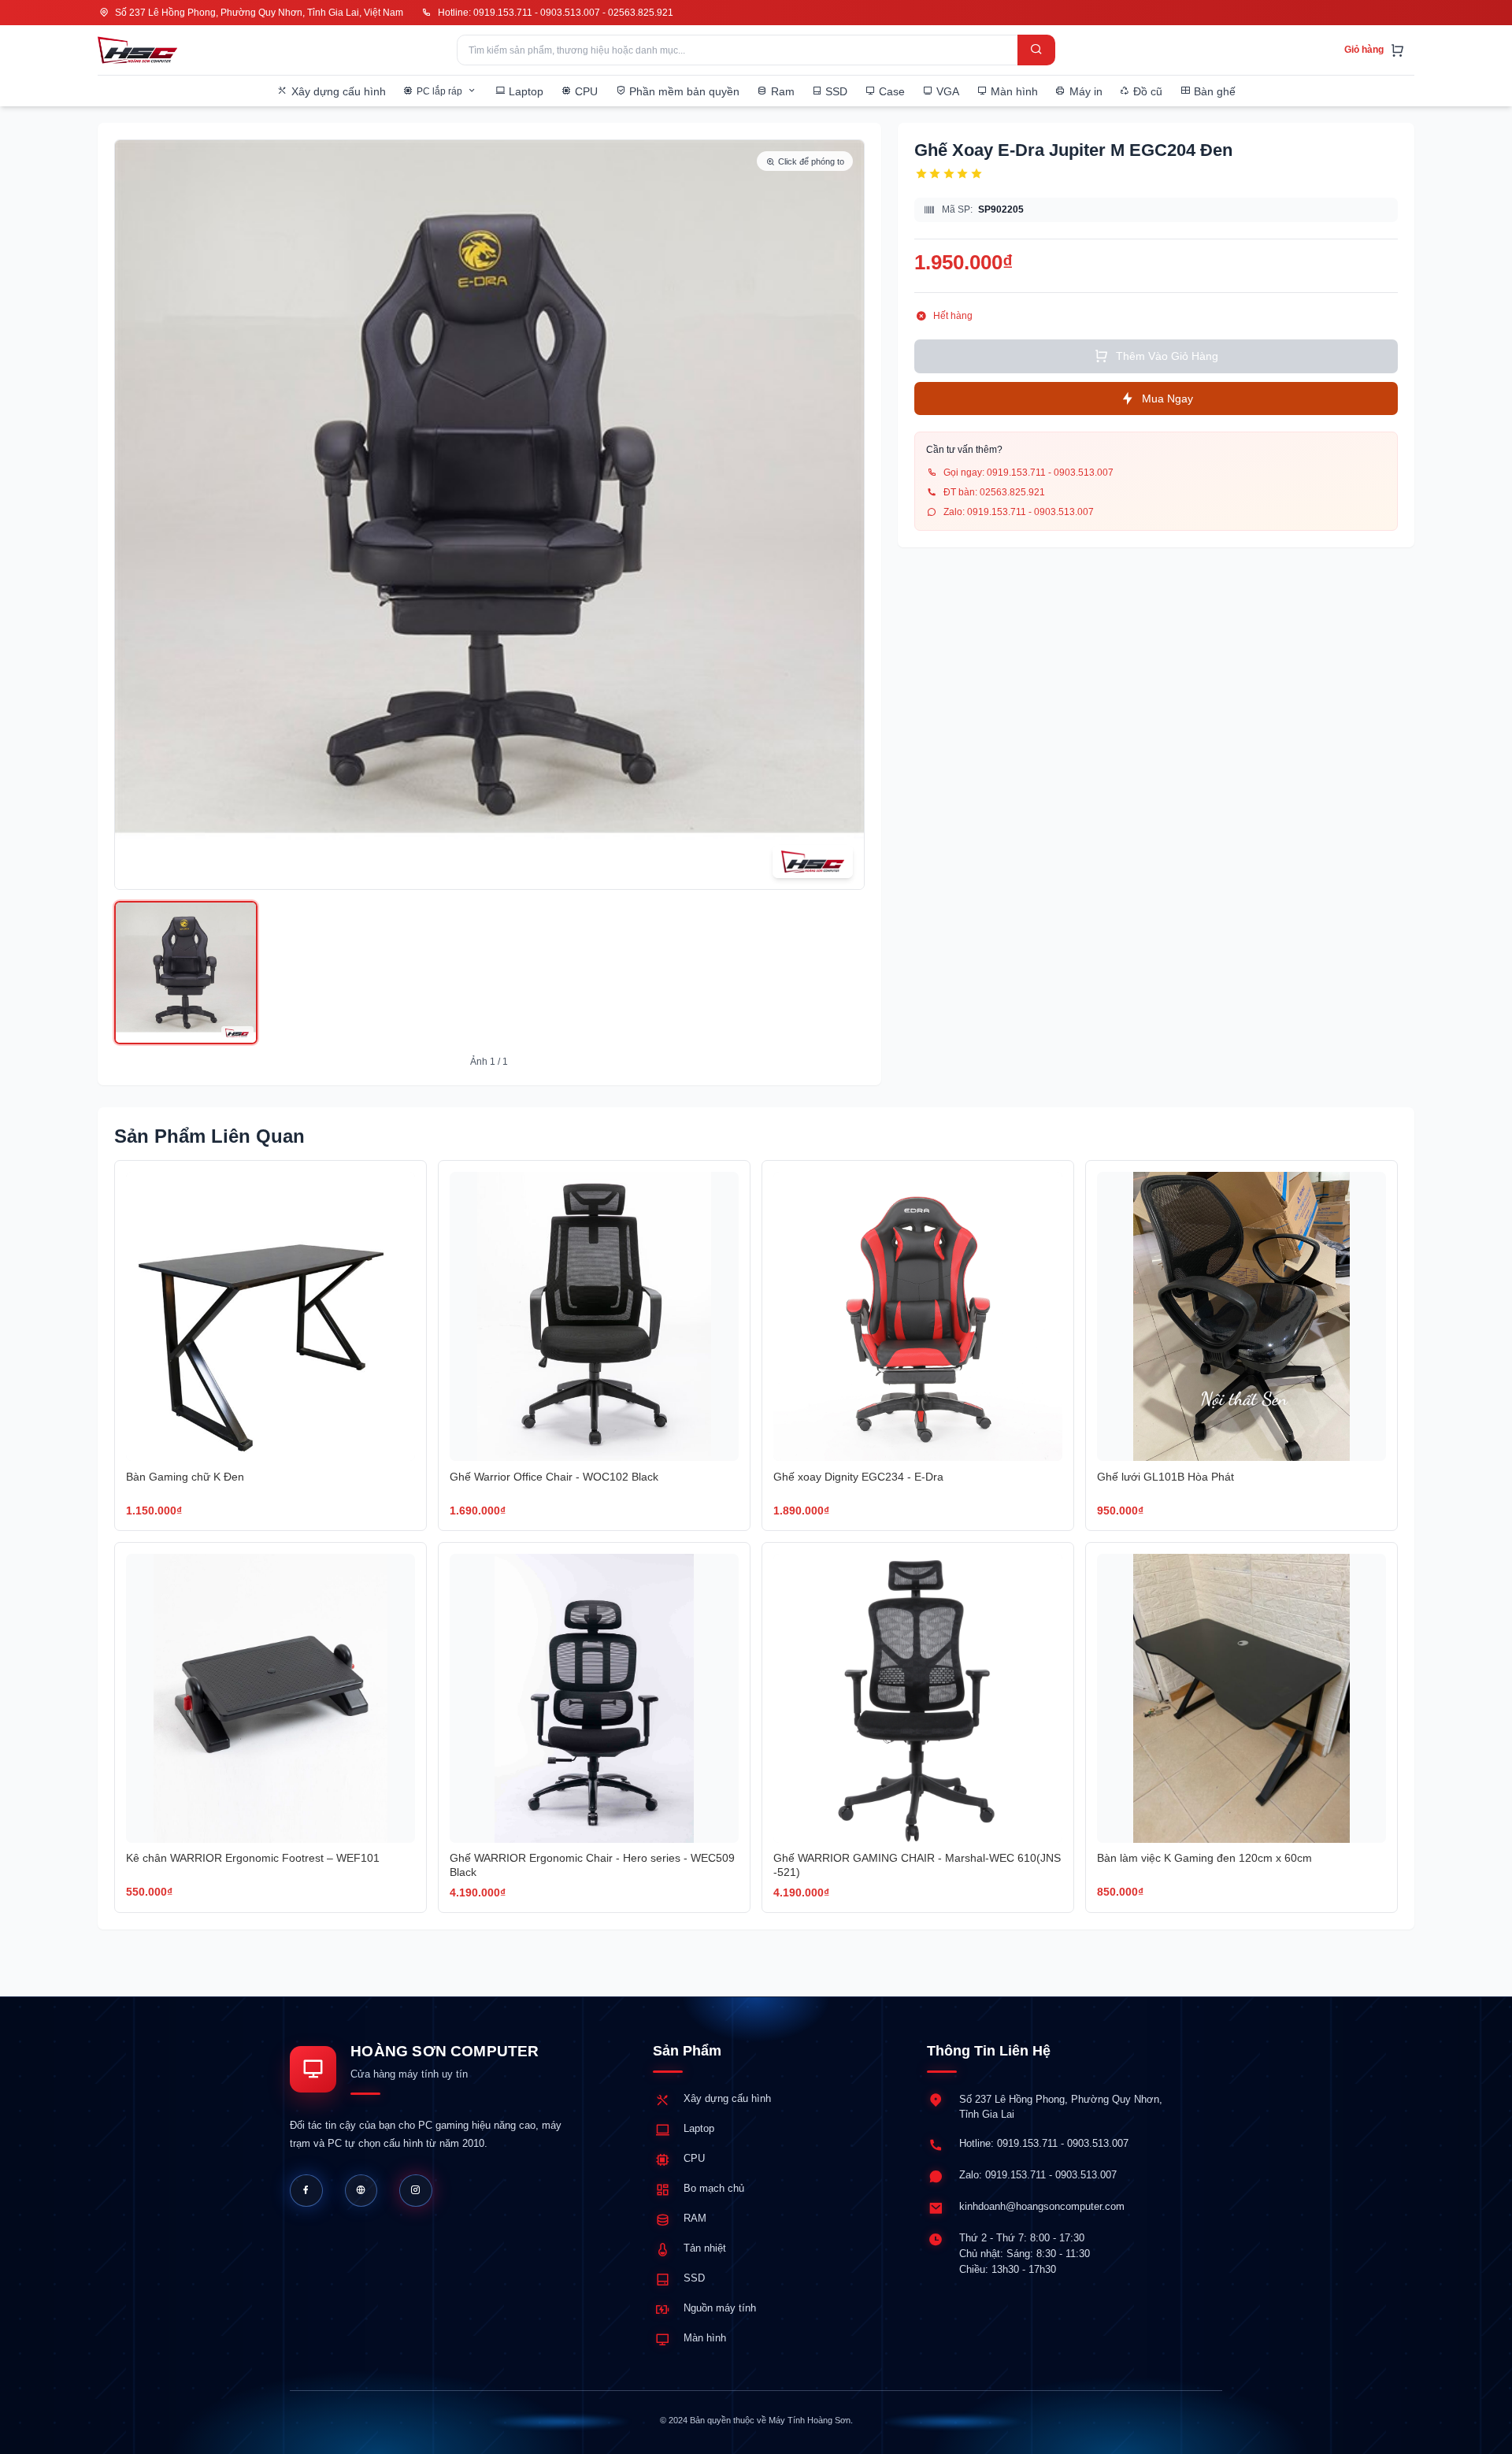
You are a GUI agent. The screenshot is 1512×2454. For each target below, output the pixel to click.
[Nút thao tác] (186, 973)
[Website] (361, 2191)
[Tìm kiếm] (1036, 50)
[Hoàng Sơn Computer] (137, 50)
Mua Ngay (1167, 398)
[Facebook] (306, 2191)
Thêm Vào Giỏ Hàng (1167, 356)
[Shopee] (416, 2191)
